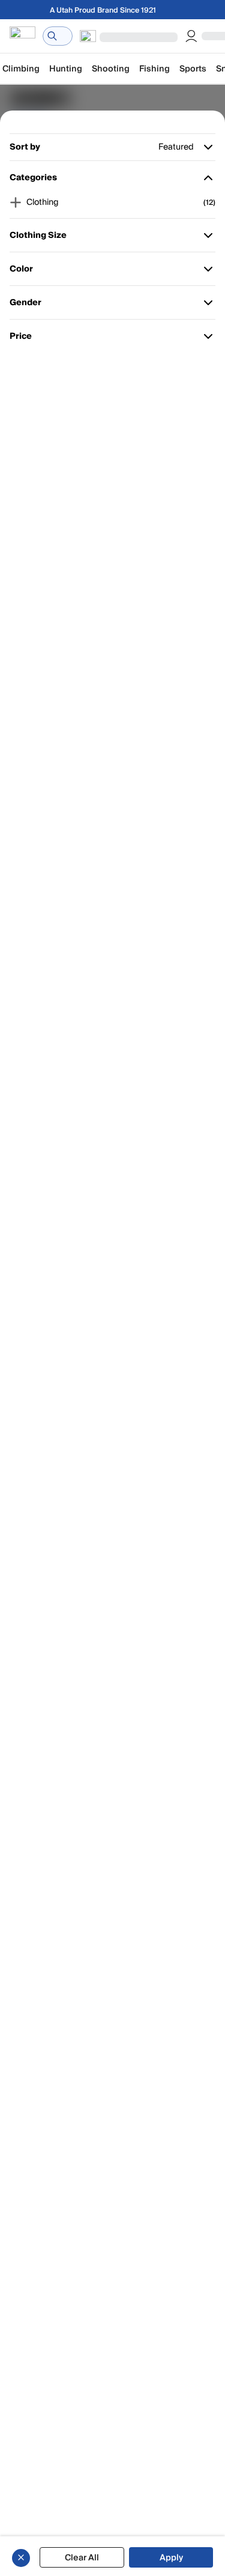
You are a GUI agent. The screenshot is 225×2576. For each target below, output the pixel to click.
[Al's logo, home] (22, 36)
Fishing (154, 69)
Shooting (111, 69)
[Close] (21, 2557)
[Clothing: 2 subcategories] (16, 202)
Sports (193, 69)
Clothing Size (38, 238)
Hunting (66, 69)
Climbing (21, 69)
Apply (171, 2558)
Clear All (82, 2558)
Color (27, 271)
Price (27, 339)
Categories (33, 180)
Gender (27, 305)
